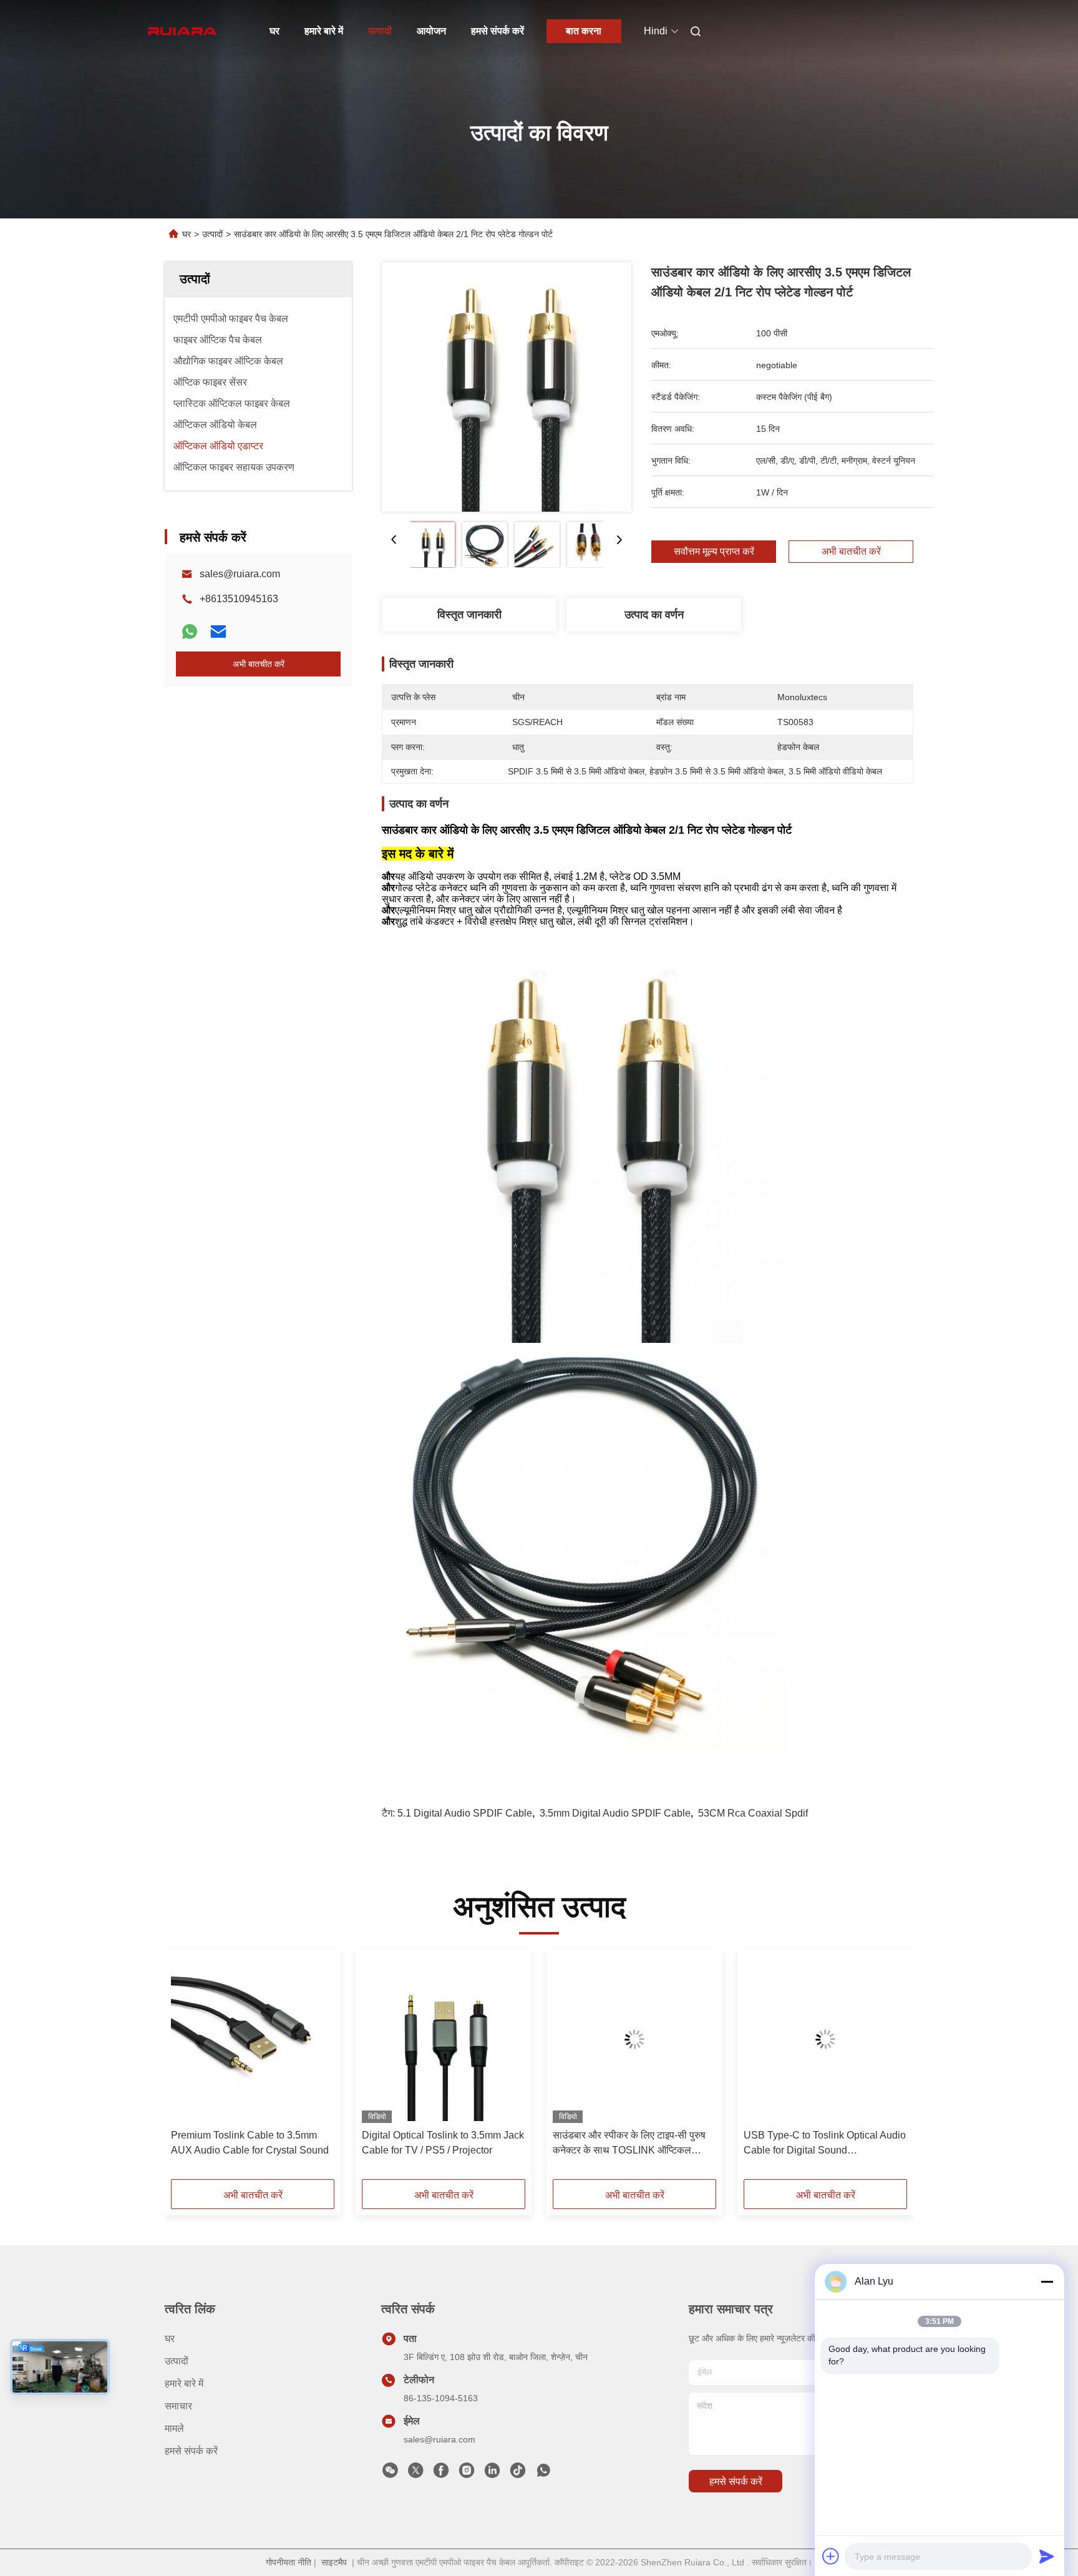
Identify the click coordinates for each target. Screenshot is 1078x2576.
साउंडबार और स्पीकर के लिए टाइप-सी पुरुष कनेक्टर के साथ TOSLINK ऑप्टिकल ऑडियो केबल (629, 2144)
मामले (174, 2428)
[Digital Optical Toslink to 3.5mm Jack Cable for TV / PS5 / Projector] (444, 2039)
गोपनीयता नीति (289, 2562)
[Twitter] (415, 2474)
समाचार (178, 2406)
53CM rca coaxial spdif (753, 1813)
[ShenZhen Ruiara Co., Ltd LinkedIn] (492, 2474)
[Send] (1047, 2556)
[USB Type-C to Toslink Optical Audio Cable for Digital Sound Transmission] (825, 2039)
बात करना (584, 31)
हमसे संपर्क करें (498, 31)
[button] (187, 2069)
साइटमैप (334, 2562)
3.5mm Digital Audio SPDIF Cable (615, 1813)
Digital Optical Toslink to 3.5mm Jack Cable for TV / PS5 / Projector (443, 2143)
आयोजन (431, 31)
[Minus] (1047, 2281)
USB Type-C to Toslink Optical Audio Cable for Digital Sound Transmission (825, 2144)
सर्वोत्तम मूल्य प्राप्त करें (714, 552)
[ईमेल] (218, 632)
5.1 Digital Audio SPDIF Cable (465, 1813)
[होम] (182, 31)
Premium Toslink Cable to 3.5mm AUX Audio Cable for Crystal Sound (250, 2143)
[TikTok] (518, 2474)
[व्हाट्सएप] (190, 632)
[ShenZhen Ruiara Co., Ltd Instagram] (467, 2474)
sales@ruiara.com (240, 574)
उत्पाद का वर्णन (654, 615)
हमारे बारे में (324, 31)
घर (274, 31)
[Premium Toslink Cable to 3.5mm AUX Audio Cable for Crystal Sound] (253, 2039)
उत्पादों (380, 31)
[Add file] (831, 2556)
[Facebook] (441, 2474)
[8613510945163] (543, 2474)
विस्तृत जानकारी (469, 615)
